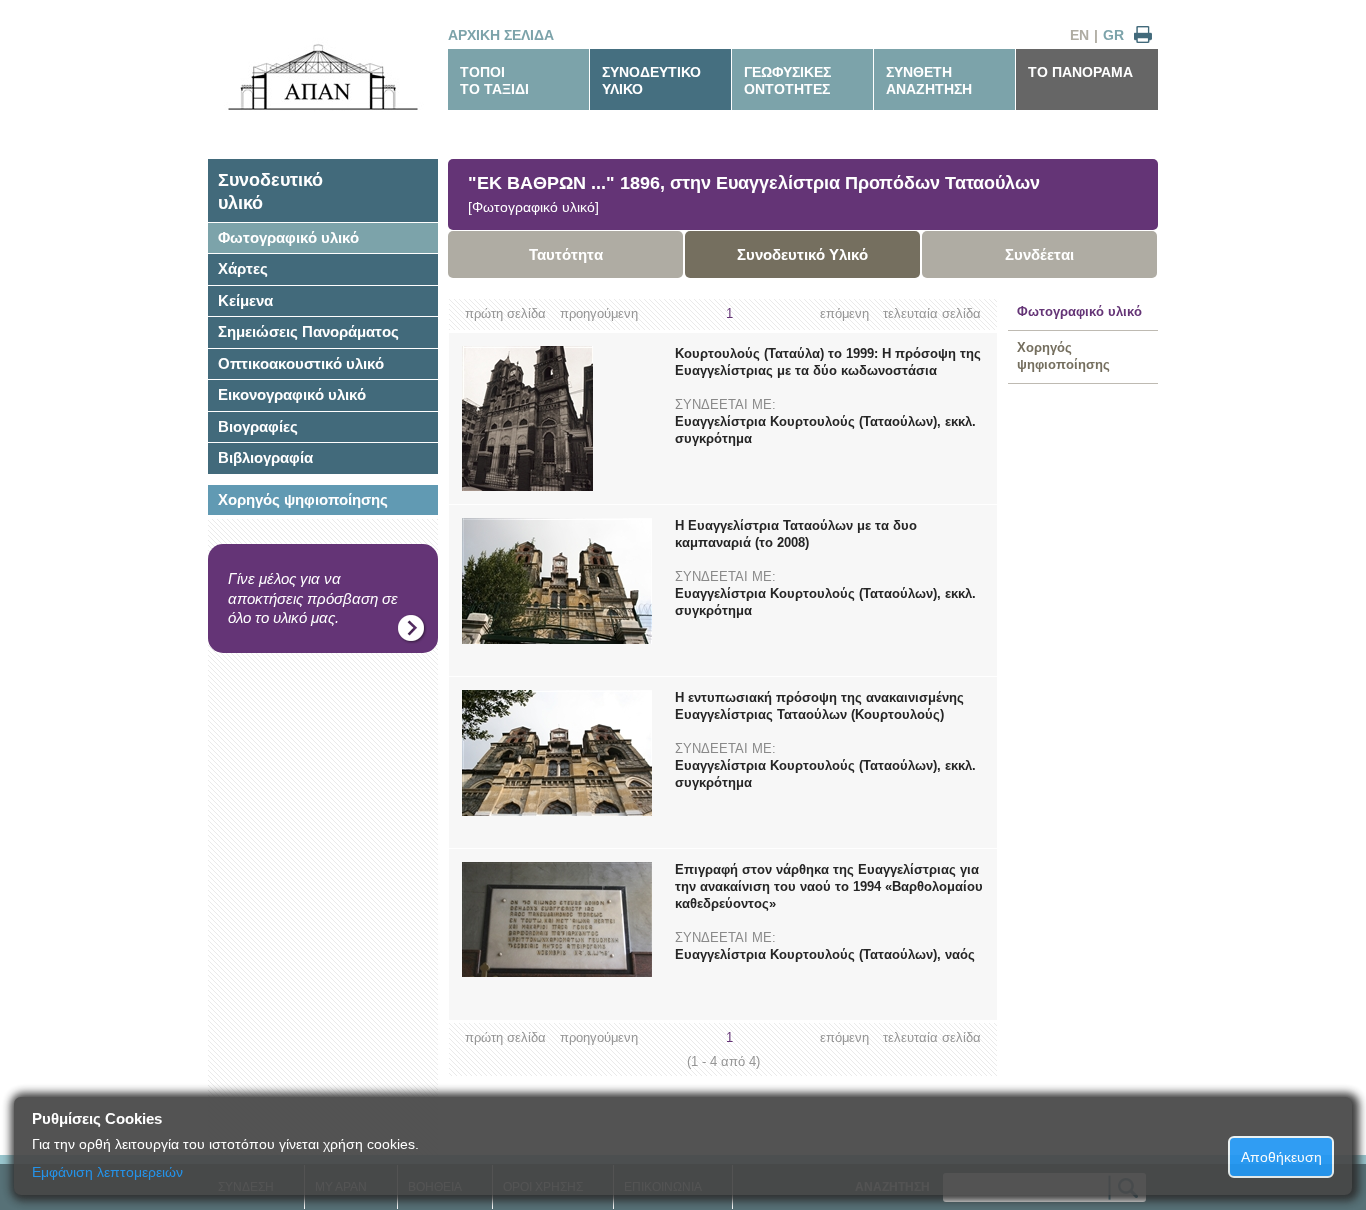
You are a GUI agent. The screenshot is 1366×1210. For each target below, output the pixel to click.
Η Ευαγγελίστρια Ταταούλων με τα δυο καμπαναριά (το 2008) (796, 534)
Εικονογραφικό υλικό (292, 394)
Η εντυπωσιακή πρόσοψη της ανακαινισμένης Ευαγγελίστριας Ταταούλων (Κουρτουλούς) (819, 706)
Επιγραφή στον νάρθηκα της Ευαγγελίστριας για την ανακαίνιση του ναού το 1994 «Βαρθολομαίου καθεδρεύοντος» (829, 886)
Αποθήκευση (1281, 1157)
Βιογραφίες (258, 426)
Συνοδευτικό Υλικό (802, 254)
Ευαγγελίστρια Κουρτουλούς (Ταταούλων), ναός (825, 954)
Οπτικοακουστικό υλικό (301, 363)
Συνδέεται (1039, 254)
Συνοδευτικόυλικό (270, 191)
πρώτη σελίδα (505, 313)
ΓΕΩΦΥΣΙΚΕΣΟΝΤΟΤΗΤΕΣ (787, 80)
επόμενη (844, 313)
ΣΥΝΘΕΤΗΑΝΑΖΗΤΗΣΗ (929, 80)
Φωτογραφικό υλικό (288, 237)
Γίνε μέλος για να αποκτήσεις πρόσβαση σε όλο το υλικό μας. (313, 598)
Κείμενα (245, 300)
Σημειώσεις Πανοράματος (308, 331)
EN (1079, 35)
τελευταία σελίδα (932, 313)
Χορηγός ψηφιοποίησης (303, 499)
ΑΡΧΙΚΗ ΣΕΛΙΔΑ (501, 35)
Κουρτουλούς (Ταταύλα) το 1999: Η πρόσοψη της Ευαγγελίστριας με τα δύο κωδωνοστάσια (828, 362)
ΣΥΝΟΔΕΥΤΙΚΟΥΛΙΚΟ (651, 80)
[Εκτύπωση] (1143, 35)
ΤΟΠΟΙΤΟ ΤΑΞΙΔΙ (494, 80)
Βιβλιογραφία (265, 457)
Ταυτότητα (566, 254)
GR (1113, 35)
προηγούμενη (599, 313)
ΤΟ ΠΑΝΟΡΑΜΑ (1080, 72)
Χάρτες (243, 268)
